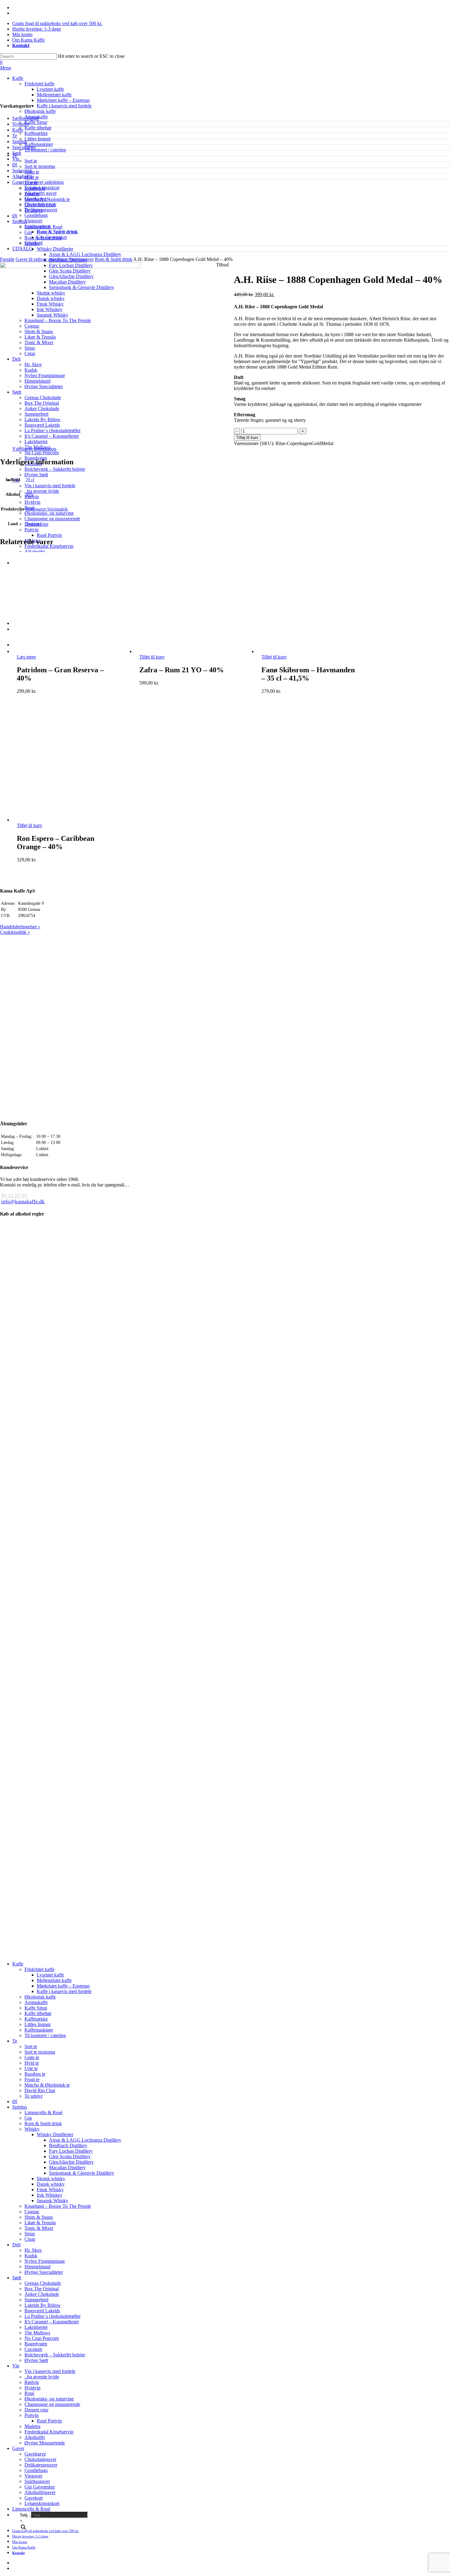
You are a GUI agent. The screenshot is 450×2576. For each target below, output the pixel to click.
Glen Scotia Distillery (70, 2157)
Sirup (30, 2234)
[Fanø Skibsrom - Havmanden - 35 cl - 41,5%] (310, 651)
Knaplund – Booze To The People (58, 2206)
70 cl (30, 480)
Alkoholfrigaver (40, 2492)
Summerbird (36, 2300)
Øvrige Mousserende (45, 2443)
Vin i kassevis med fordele (50, 2371)
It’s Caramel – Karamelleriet (52, 2322)
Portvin (32, 2415)
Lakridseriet (36, 2327)
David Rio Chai (40, 2090)
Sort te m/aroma (40, 2052)
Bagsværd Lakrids (42, 2311)
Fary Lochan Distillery (71, 2151)
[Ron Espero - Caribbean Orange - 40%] (65, 820)
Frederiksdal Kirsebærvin (49, 2432)
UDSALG (22, 249)
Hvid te (32, 2063)
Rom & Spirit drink (57, 232)
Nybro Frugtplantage (45, 2261)
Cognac (32, 2212)
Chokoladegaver (40, 204)
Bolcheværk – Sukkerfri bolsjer (55, 2355)
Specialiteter (24, 147)
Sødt (17, 153)
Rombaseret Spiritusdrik (47, 509)
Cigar (30, 2239)
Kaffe (18, 130)
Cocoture (33, 2349)
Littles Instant (37, 2024)
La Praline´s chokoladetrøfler (52, 2316)
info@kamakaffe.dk (23, 1202)
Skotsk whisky (51, 2179)
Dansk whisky (51, 2184)
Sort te (31, 2046)
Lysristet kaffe (50, 1975)
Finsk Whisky (50, 2190)
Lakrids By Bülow (43, 2305)
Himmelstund (37, 2267)
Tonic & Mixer (39, 2228)
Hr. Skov (33, 2250)
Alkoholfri (22, 176)
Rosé (29, 2393)
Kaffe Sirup (36, 2008)
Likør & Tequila (40, 2223)
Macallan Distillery (67, 2168)
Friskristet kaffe (39, 1969)
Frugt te (32, 2079)
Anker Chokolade (42, 2294)
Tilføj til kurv (247, 438)
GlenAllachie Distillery (71, 2162)
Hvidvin (32, 2388)
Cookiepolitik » (15, 932)
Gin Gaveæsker (52, 237)
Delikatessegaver (41, 210)
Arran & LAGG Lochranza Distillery (85, 2140)
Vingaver (33, 221)
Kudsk (31, 2256)
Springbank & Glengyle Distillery (82, 2173)
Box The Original (42, 2289)
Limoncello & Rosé (43, 2112)
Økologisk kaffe (40, 1997)
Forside (7, 259)
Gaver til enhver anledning (38, 182)
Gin (28, 2118)
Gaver (18, 2448)
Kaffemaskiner (39, 2030)
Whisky (32, 2129)
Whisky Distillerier (55, 2134)
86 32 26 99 (14, 1195)
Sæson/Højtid (25, 118)
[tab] (34, 449)
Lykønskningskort (42, 188)
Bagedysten (36, 2344)
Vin (16, 159)
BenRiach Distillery (68, 2145)
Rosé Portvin (49, 2421)
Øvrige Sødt (36, 2360)
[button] (6, 68)
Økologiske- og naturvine (49, 2399)
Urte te (31, 2068)
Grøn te (32, 2057)
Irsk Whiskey (50, 2195)
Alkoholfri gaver (41, 193)
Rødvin (32, 2382)
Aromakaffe (36, 2002)
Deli (16, 2245)
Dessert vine (36, 2410)
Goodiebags (36, 215)
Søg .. (26, 2515)
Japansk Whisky (52, 2201)
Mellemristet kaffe (54, 1980)
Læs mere (26, 657)
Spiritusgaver (37, 226)
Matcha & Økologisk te (47, 2085)
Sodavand (22, 171)
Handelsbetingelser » (20, 927)
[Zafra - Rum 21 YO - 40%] (187, 651)
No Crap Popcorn (42, 2338)
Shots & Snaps (39, 2217)
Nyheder (21, 124)
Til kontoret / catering (45, 2035)
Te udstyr (34, 2096)
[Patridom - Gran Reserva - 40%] (65, 651)
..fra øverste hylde (42, 2377)
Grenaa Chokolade (43, 2283)
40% (30, 494)
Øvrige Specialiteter (44, 2272)
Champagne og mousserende (52, 2404)
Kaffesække (36, 2019)
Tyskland (34, 524)
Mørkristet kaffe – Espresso (63, 1986)
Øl (15, 165)
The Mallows (37, 2333)
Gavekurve (35, 199)
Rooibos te (35, 2074)
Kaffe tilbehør (38, 2013)
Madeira (32, 2426)
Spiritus (20, 141)
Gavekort (34, 243)
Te (15, 136)
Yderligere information (34, 449)
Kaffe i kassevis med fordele (64, 1991)
